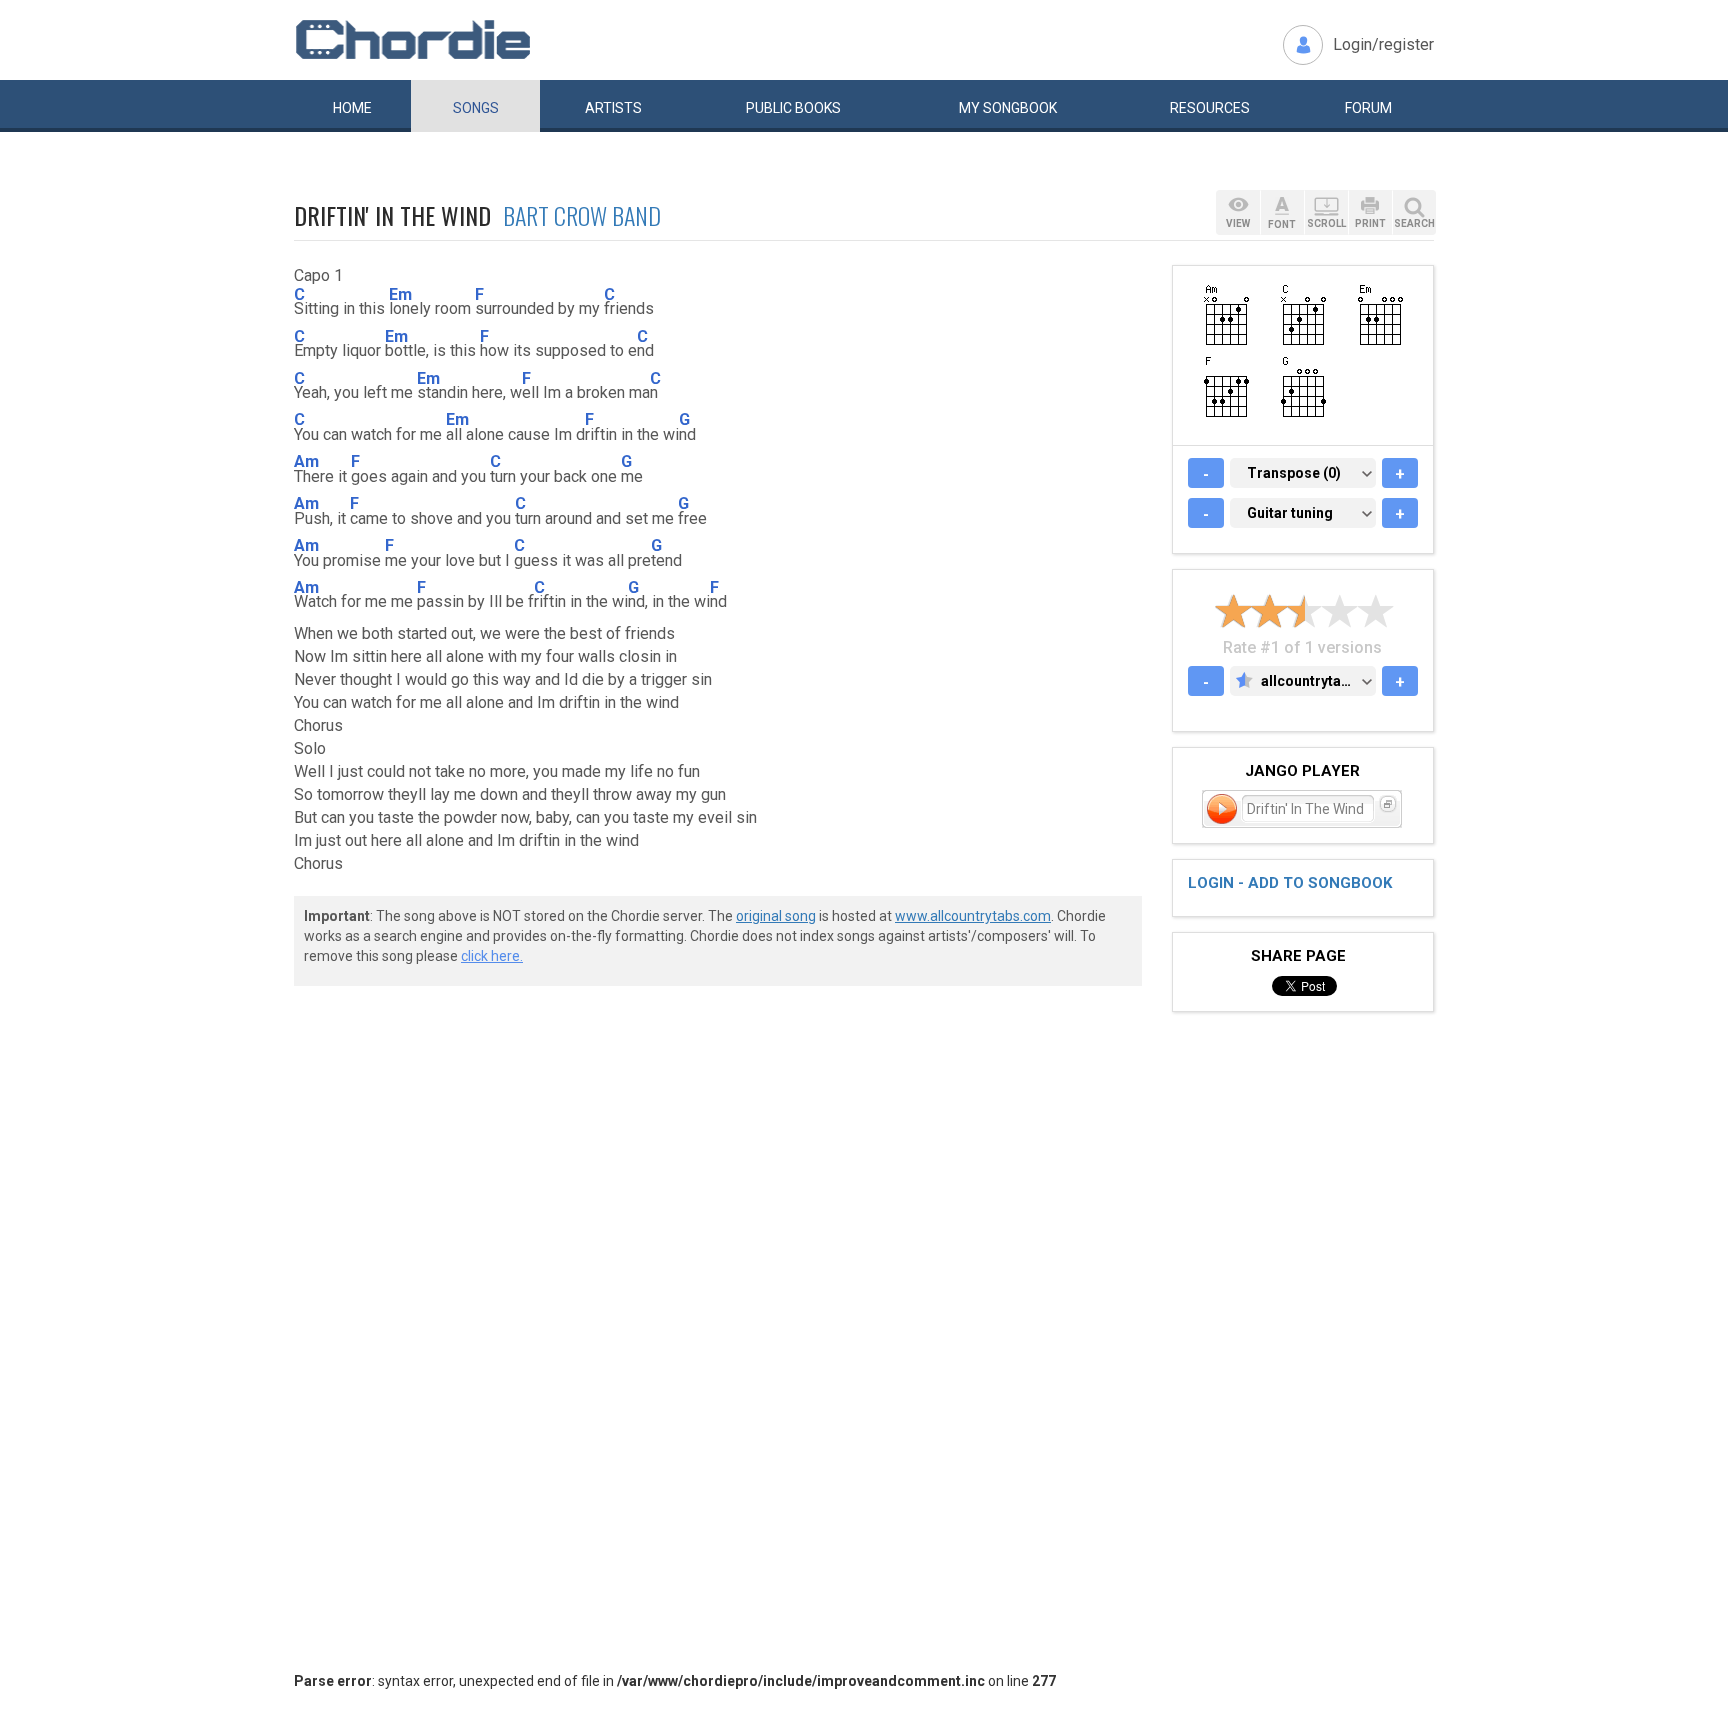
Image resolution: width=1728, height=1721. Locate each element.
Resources (1210, 108)
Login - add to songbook (1290, 883)
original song (776, 916)
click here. (492, 956)
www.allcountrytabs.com (973, 916)
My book (1008, 108)
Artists (613, 108)
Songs (476, 108)
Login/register (1383, 44)
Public (793, 108)
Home (352, 108)
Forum (1368, 108)
